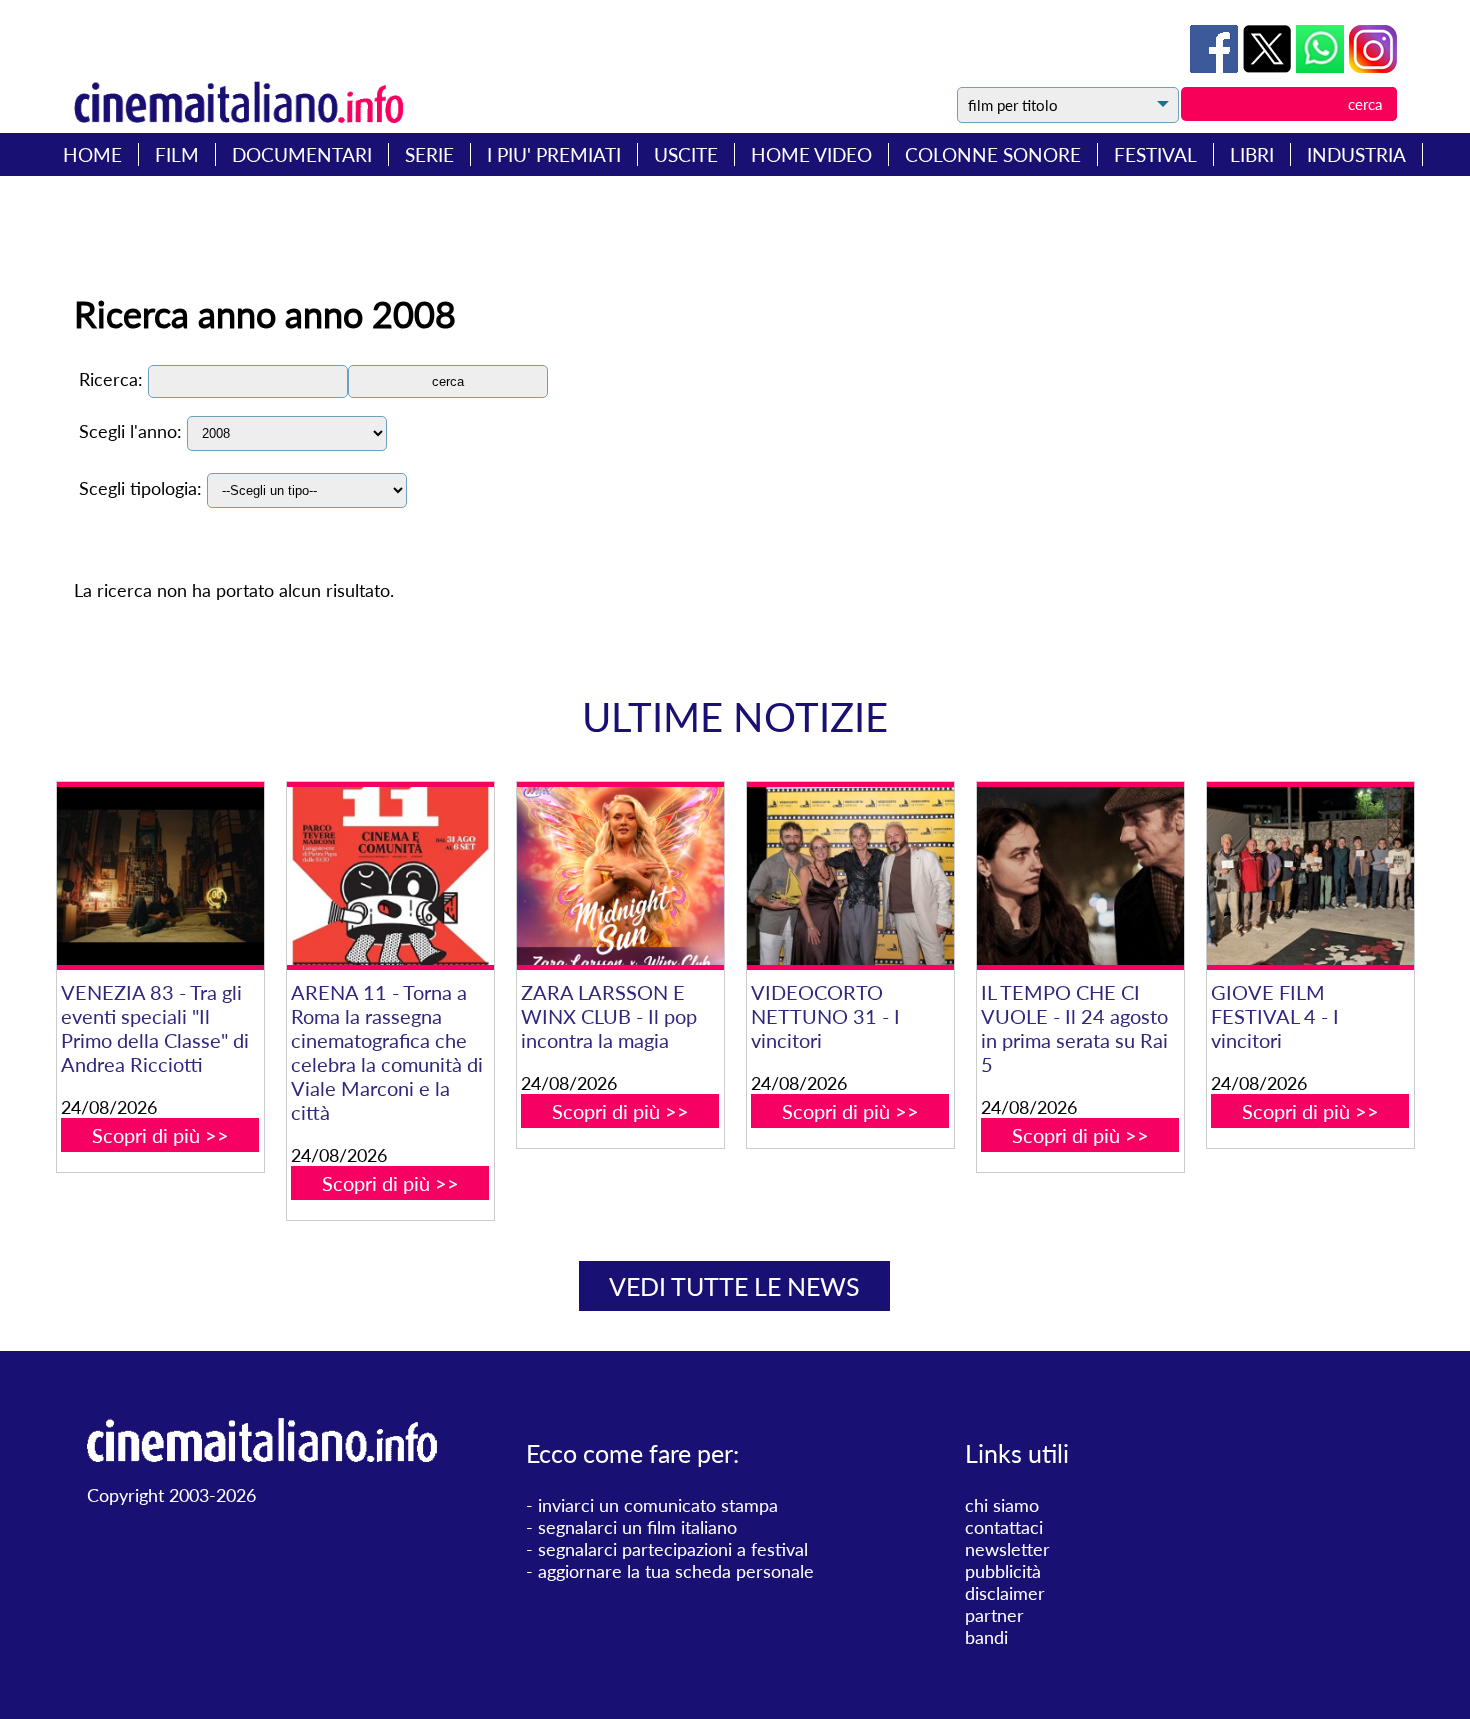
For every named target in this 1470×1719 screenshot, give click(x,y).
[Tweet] (1269, 66)
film (177, 154)
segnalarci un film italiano (637, 1527)
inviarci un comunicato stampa (658, 1505)
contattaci (1004, 1527)
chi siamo (1002, 1505)
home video (811, 154)
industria (1356, 154)
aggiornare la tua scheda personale (676, 1571)
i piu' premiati (554, 154)
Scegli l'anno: (130, 431)
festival (1155, 154)
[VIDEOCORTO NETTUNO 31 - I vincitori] (850, 876)
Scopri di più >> (160, 1135)
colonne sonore (993, 154)
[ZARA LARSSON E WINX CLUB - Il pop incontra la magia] (620, 876)
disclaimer (1005, 1593)
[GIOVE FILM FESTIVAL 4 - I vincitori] (1310, 876)
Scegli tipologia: (140, 488)
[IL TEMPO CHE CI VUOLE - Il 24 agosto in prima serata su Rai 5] (1080, 876)
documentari (302, 154)
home (92, 154)
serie (429, 154)
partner (994, 1615)
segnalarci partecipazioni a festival (673, 1549)
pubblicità (1003, 1571)
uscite (686, 154)
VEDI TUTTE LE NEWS (734, 1286)
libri (1252, 154)
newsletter (1007, 1549)
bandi (986, 1637)
